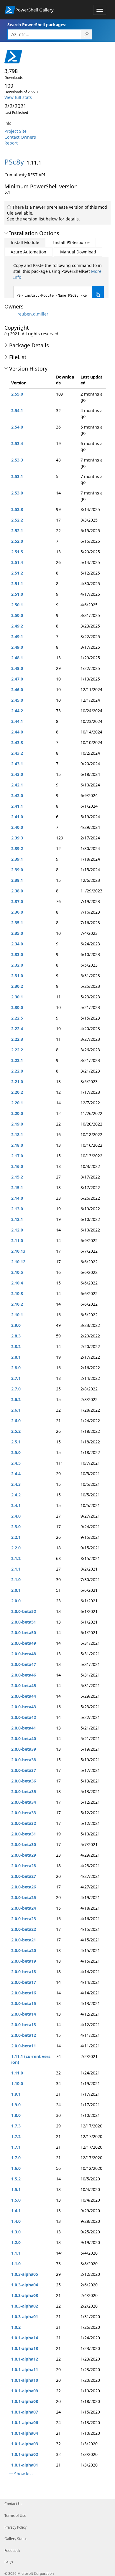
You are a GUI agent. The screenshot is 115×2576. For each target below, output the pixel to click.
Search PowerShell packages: (37, 25)
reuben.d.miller (33, 314)
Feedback (12, 2551)
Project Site (15, 131)
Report (11, 143)
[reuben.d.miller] (10, 314)
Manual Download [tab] (78, 252)
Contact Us (13, 2504)
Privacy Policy (15, 2527)
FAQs (9, 2562)
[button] (6, 233)
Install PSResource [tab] (71, 242)
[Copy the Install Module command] (98, 295)
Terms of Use (15, 2516)
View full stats (18, 97)
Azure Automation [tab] (28, 252)
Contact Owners (20, 137)
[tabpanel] (59, 283)
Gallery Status (16, 2539)
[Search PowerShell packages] (87, 34)
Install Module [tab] (25, 242)
